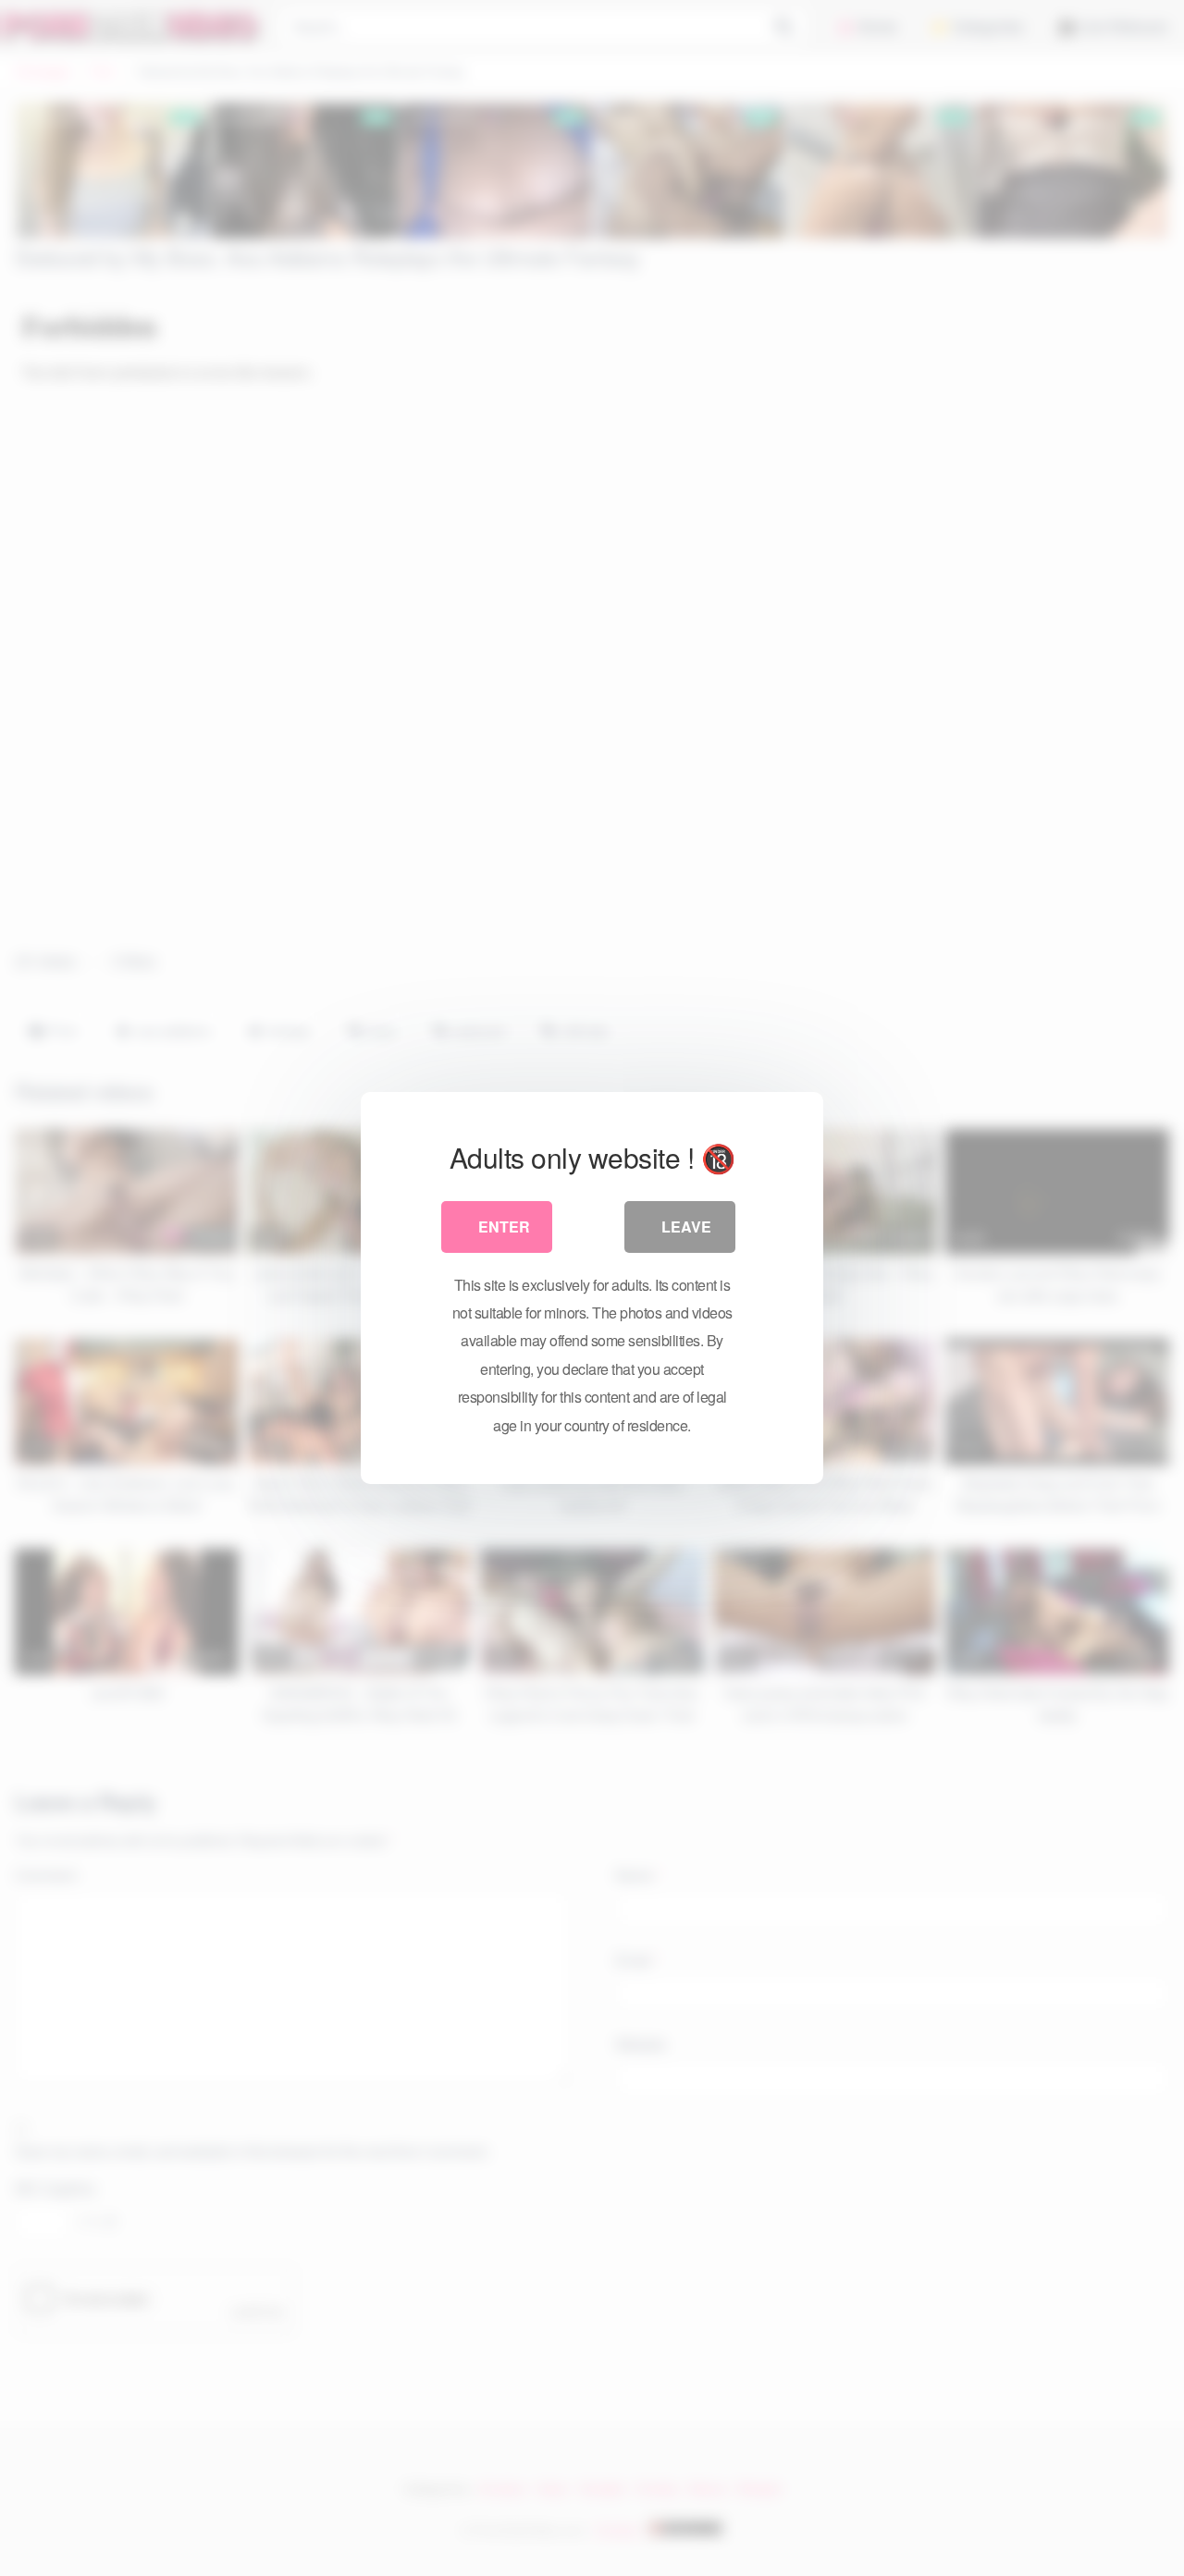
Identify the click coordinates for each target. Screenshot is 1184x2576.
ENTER (504, 1227)
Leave (686, 1227)
